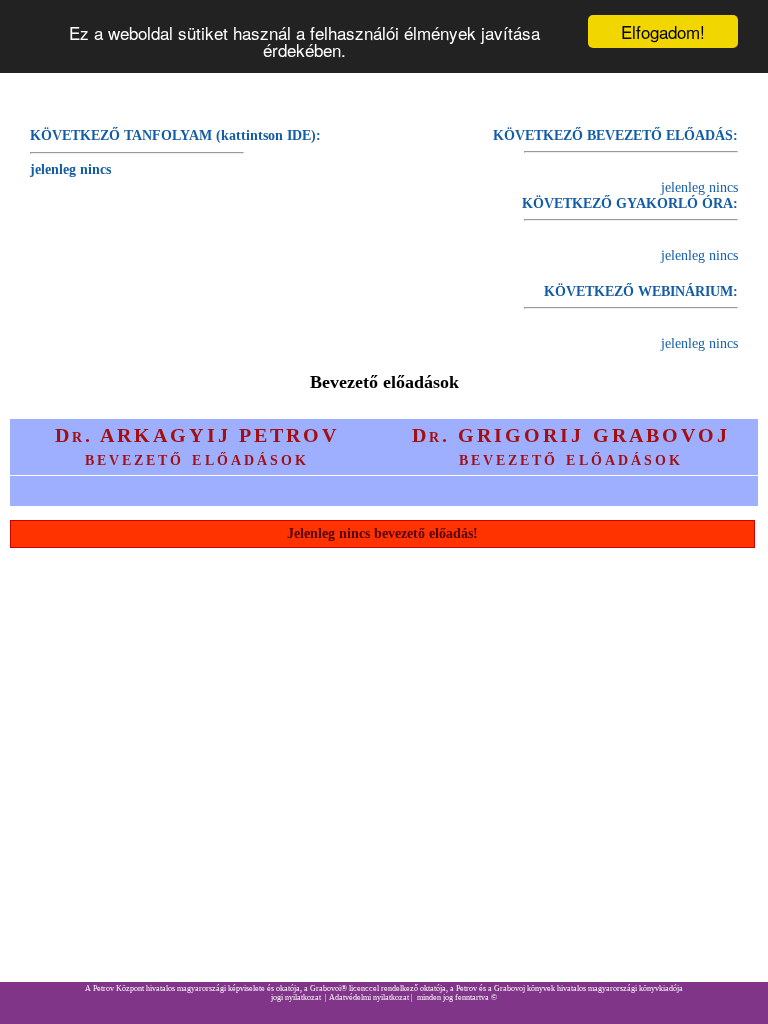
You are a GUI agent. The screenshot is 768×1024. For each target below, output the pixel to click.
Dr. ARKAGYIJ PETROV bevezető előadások (196, 446)
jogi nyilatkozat (296, 997)
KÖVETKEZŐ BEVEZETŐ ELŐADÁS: (615, 135)
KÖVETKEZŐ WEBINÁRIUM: (641, 291)
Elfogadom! (663, 31)
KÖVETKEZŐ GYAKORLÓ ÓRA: (630, 203)
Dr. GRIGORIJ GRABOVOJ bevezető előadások (571, 446)
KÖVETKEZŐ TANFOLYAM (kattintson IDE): (175, 135)
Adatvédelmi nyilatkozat (369, 997)
